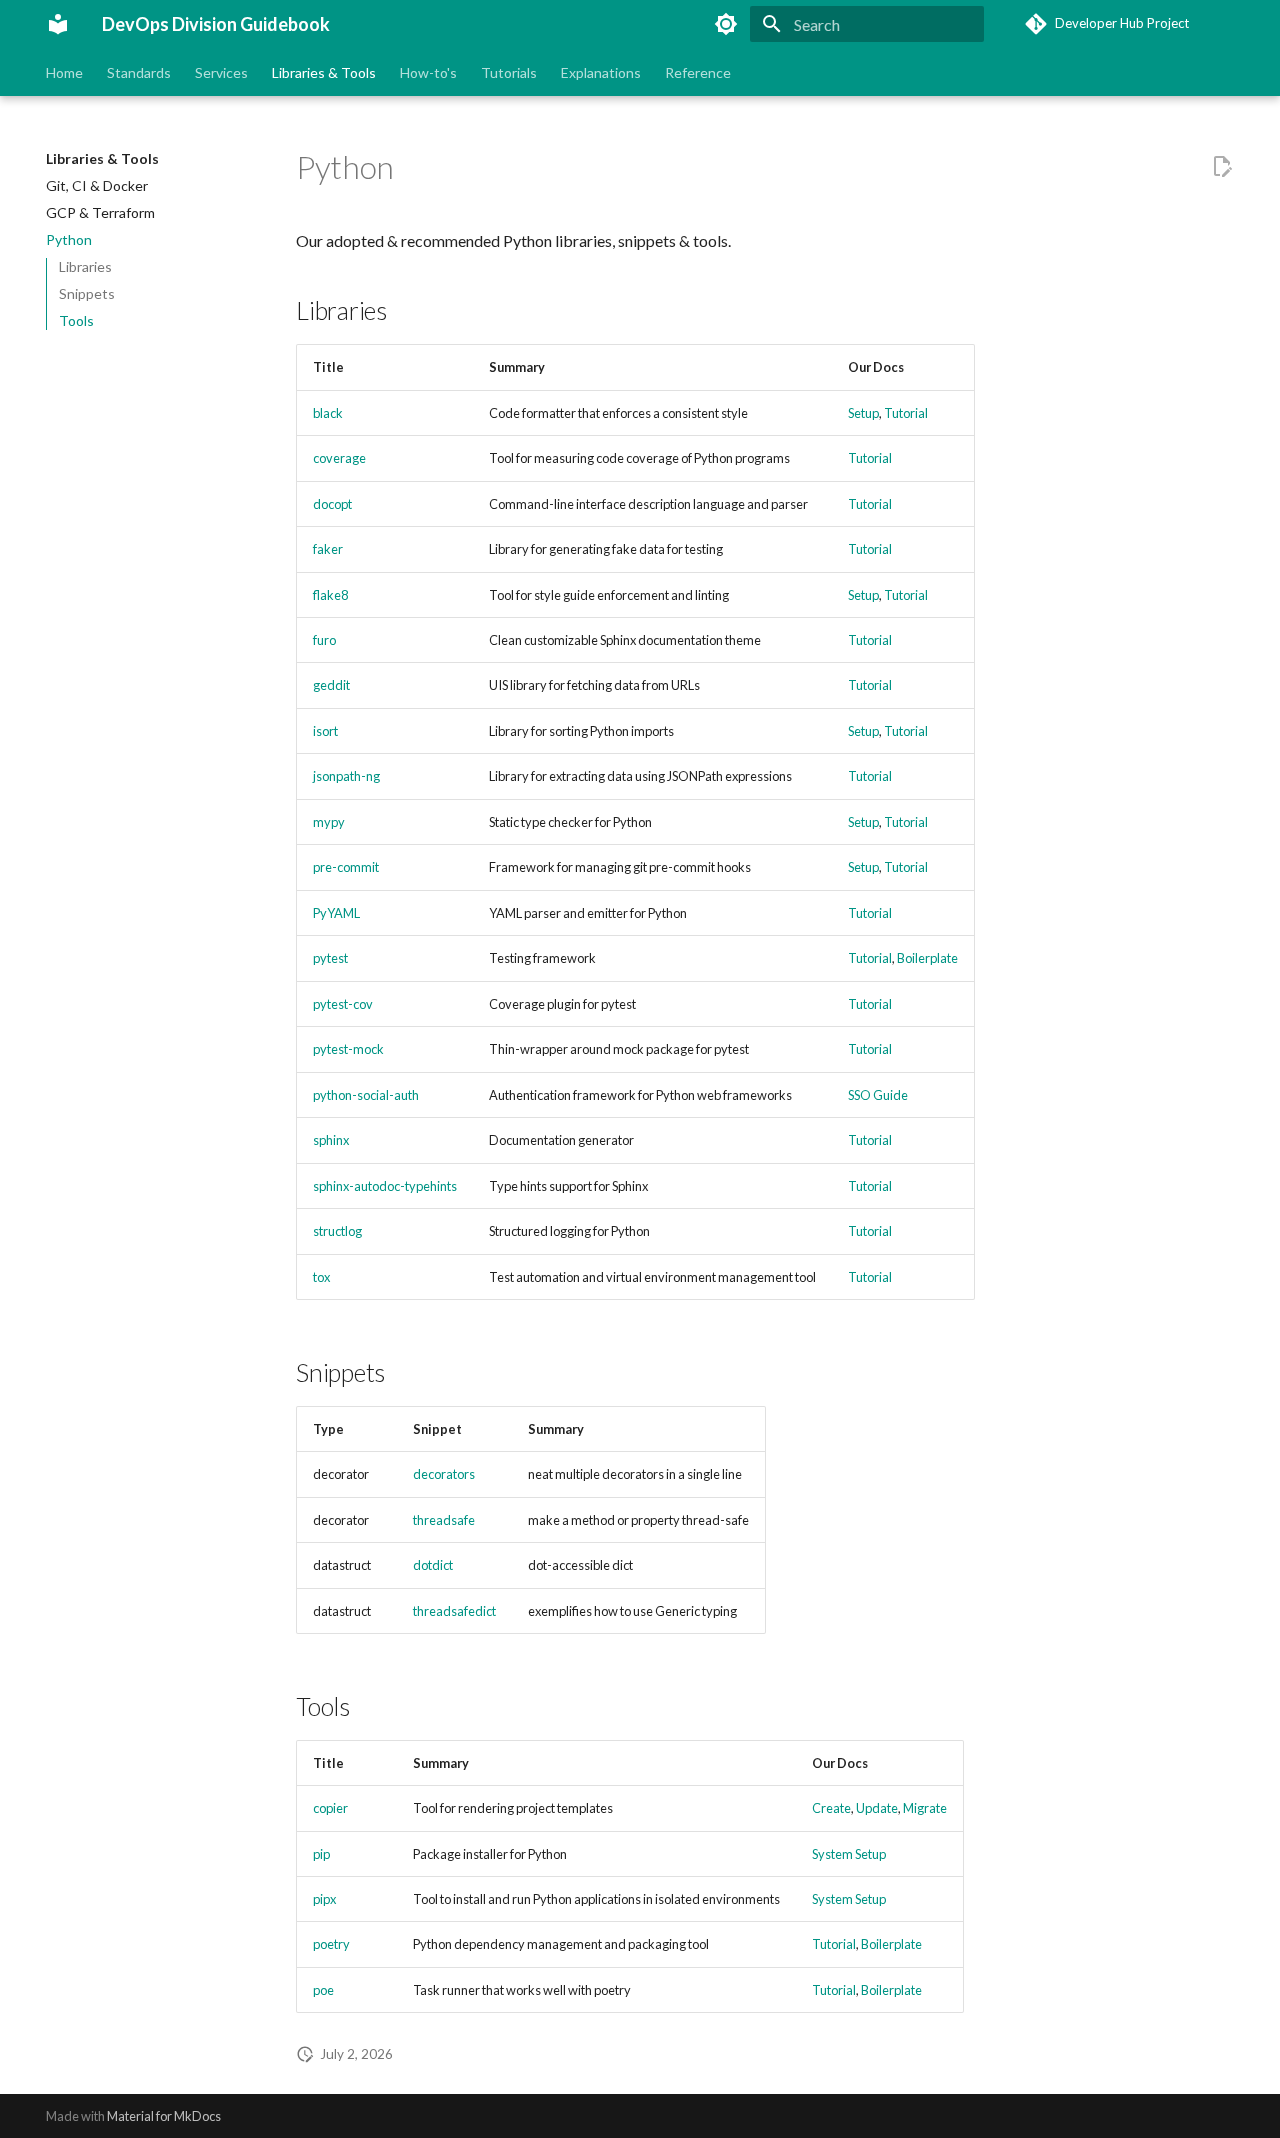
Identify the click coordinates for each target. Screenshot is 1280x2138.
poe (323, 1990)
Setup (863, 413)
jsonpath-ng (346, 776)
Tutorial (906, 413)
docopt (332, 504)
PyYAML (336, 913)
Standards (139, 72)
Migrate (925, 1808)
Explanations (601, 72)
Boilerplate (927, 958)
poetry (331, 1944)
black (328, 413)
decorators (444, 1474)
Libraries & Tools (324, 72)
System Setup (849, 1854)
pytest (330, 958)
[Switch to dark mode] (726, 24)
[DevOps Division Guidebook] (58, 24)
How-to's (428, 72)
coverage (339, 458)
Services (221, 72)
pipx (324, 1899)
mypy (329, 822)
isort (325, 731)
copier (330, 1808)
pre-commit (346, 867)
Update (877, 1808)
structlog (337, 1231)
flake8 (330, 595)
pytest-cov (343, 1004)
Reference (698, 72)
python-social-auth (366, 1095)
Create (831, 1808)
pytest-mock (348, 1049)
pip (321, 1854)
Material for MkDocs (164, 2116)
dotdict (433, 1565)
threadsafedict (454, 1611)
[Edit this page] (1222, 167)
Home (64, 72)
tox (321, 1277)
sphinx (331, 1140)
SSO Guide (878, 1095)
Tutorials (509, 72)
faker (328, 549)
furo (324, 640)
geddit (331, 685)
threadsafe (444, 1520)
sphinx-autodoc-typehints (385, 1186)
